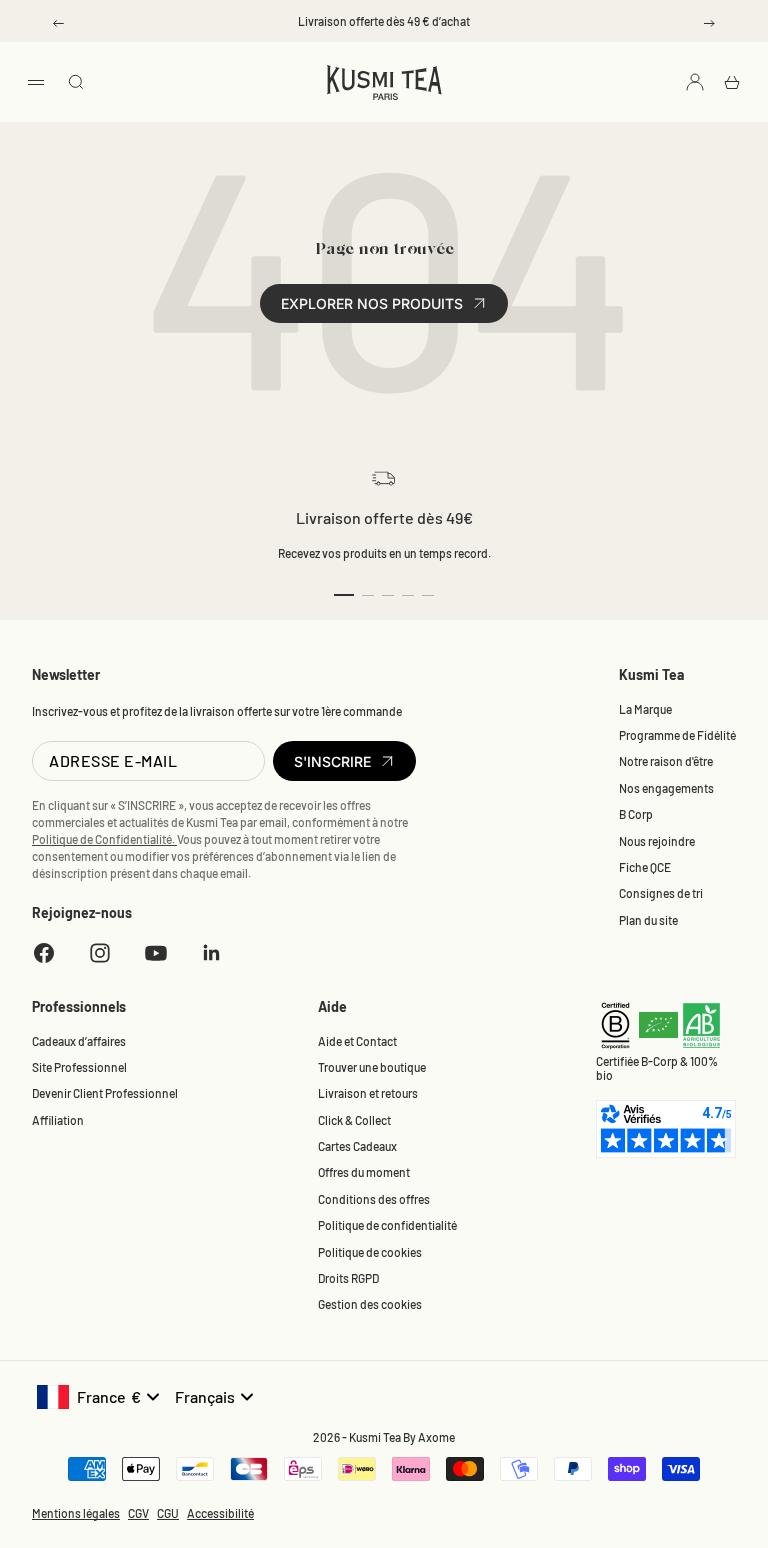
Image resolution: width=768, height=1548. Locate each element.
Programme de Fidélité (677, 735)
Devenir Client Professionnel (105, 1093)
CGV (138, 1513)
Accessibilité (220, 1513)
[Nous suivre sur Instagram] (100, 953)
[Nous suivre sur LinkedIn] (212, 953)
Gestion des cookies (370, 1304)
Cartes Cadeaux (357, 1146)
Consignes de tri (661, 893)
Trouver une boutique (372, 1067)
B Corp (636, 814)
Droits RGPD (348, 1278)
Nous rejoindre (657, 841)
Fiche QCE (645, 867)
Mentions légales (76, 1513)
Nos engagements (666, 788)
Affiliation (58, 1120)
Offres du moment (364, 1172)
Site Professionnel (79, 1067)
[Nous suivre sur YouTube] (156, 953)
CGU (168, 1513)
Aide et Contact (357, 1041)
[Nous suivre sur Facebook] (44, 953)
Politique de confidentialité (387, 1225)
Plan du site (648, 920)
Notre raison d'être (666, 761)
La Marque (645, 709)
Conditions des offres (374, 1199)
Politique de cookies (370, 1252)
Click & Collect (354, 1120)
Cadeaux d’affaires (79, 1041)
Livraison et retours (368, 1093)
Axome (436, 1437)
